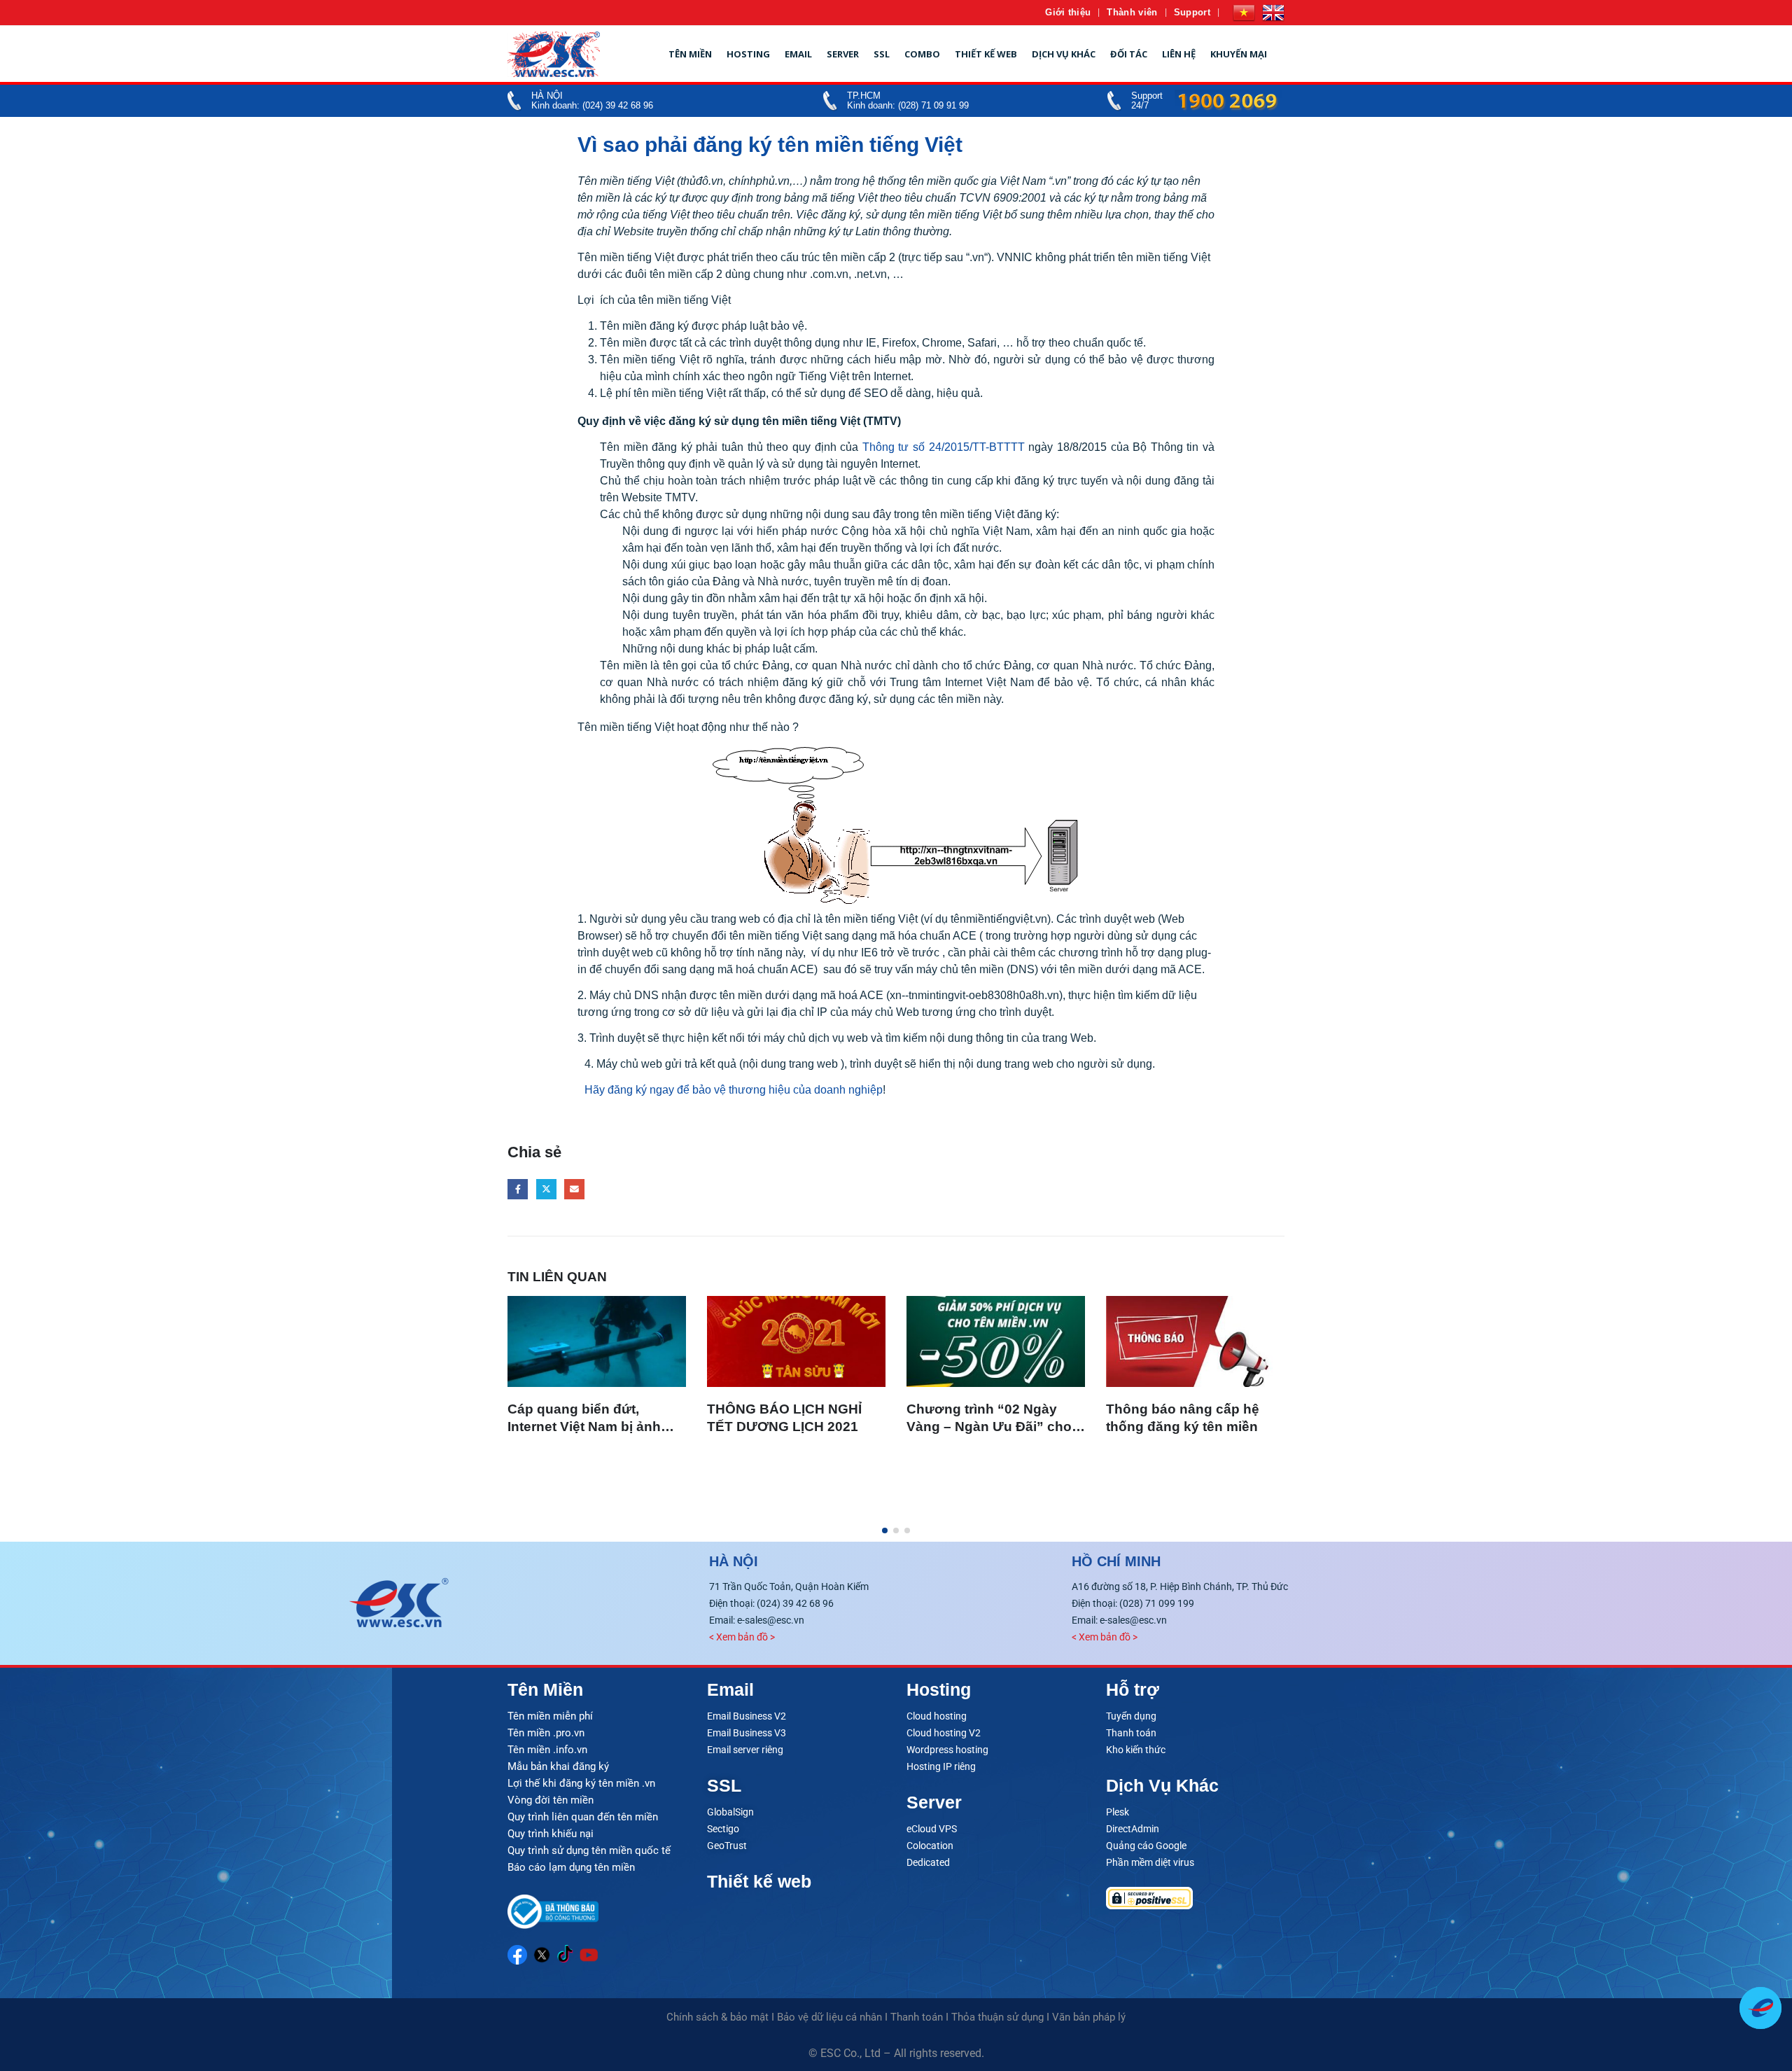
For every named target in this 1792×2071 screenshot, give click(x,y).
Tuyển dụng (1131, 1716)
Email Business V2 (747, 1716)
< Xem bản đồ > (742, 1637)
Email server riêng (745, 1750)
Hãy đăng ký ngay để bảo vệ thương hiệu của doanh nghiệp (734, 1090)
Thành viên (1132, 12)
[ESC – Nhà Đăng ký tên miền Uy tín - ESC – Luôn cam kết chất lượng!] (554, 54)
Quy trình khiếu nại (551, 1834)
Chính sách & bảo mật (717, 2017)
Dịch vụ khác (1064, 54)
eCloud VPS (932, 1829)
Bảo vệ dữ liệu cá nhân (829, 2017)
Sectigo (723, 1829)
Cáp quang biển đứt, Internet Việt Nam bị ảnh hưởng (584, 1427)
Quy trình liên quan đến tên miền (583, 1817)
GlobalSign (730, 1812)
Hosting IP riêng (941, 1766)
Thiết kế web (986, 54)
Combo (922, 54)
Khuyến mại (1239, 54)
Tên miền (690, 54)
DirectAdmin (1133, 1829)
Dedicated (928, 1862)
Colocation (930, 1846)
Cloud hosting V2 (944, 1733)
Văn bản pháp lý (1089, 2017)
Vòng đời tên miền (551, 1800)
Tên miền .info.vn (547, 1750)
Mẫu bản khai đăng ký (558, 1766)
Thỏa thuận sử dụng (997, 2017)
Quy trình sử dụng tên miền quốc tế (589, 1850)
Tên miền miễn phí (550, 1716)
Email (798, 54)
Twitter (546, 1189)
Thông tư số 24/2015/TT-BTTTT (944, 447)
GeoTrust (727, 1846)
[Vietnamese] (1244, 13)
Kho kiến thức (1136, 1750)
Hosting (748, 54)
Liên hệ (1179, 54)
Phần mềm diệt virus (1150, 1862)
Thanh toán (1131, 1733)
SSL (882, 54)
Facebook (518, 1189)
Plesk (1118, 1812)
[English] (1273, 13)
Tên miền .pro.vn (546, 1733)
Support (1192, 12)
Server (843, 54)
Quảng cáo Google (1146, 1846)
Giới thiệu (1068, 12)
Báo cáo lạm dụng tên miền (571, 1867)
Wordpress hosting (947, 1750)
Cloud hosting (937, 1716)
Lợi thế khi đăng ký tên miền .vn (581, 1783)
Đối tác (1129, 54)
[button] (885, 1530)
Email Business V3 (747, 1733)
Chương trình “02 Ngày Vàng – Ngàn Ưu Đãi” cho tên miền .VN (989, 1427)
